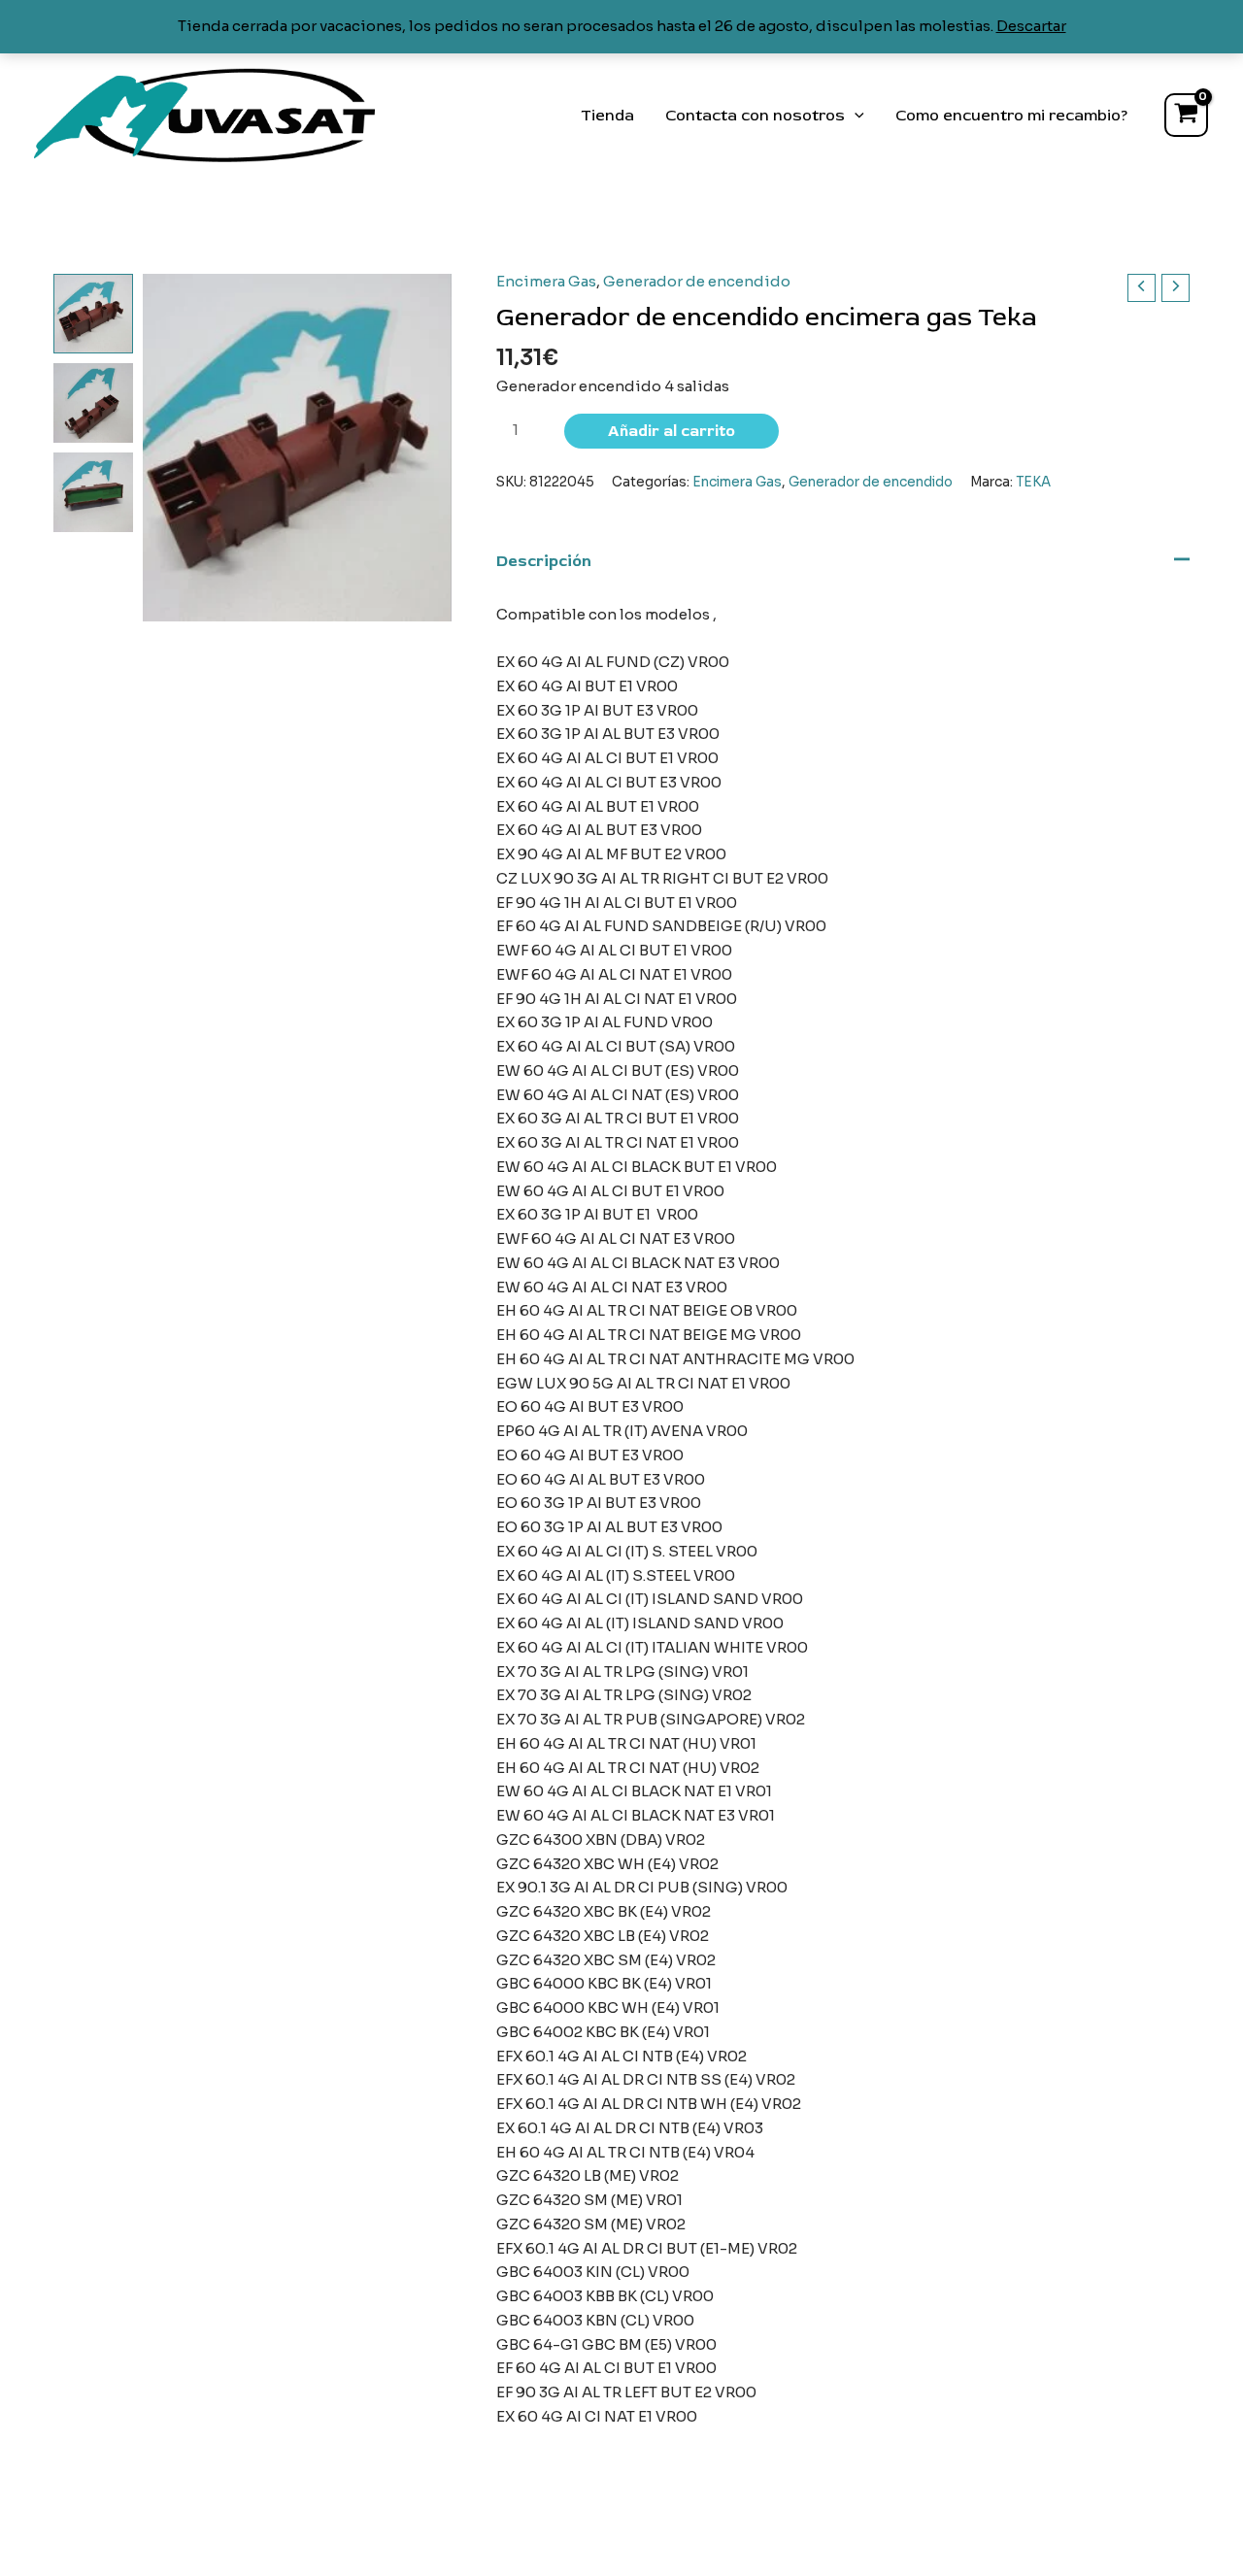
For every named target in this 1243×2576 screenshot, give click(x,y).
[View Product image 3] (93, 492)
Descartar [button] (1031, 26)
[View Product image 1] (93, 314)
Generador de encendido (697, 281)
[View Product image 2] (93, 403)
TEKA (1033, 482)
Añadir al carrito (672, 431)
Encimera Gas (546, 281)
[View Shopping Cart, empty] (1186, 115)
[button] (855, 116)
